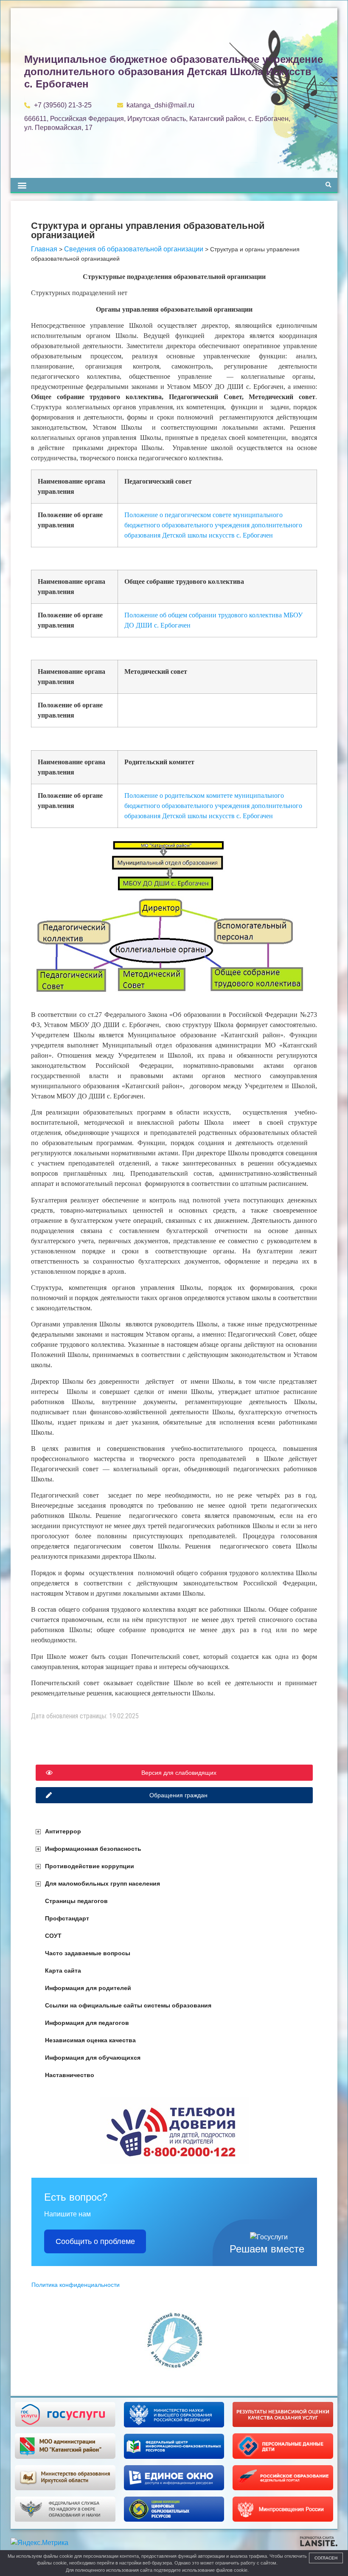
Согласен (326, 2558)
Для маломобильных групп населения (102, 1883)
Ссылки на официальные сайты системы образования (128, 2005)
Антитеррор (63, 1831)
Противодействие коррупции (90, 1866)
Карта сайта (63, 1971)
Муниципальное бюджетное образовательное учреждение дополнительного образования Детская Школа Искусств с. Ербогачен (174, 72)
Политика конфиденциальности (76, 2285)
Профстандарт (67, 1918)
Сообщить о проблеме (95, 2241)
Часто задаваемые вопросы (88, 1953)
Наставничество (70, 2075)
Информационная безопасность (93, 1849)
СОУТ (53, 1936)
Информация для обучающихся (93, 2058)
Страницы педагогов (76, 1901)
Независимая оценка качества (90, 2040)
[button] (22, 185)
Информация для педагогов (87, 2023)
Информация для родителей (88, 1988)
